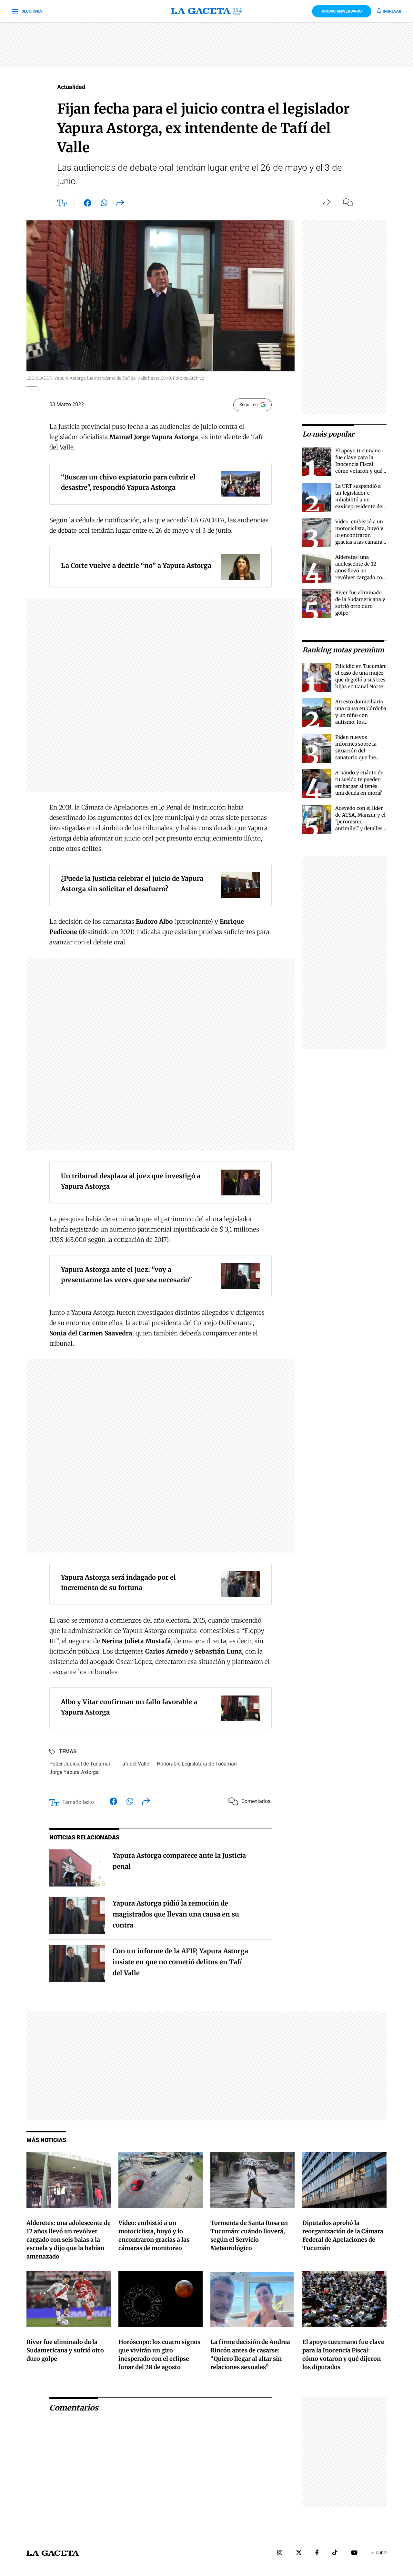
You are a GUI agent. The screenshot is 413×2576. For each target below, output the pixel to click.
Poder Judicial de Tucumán (81, 1764)
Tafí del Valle (134, 1764)
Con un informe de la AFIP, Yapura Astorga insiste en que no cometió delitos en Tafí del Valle (180, 1962)
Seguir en (249, 405)
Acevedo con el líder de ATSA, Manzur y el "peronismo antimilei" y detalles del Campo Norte (360, 822)
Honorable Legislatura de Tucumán (197, 1764)
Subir (381, 2553)
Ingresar (392, 11)
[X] (299, 2553)
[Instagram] (280, 2553)
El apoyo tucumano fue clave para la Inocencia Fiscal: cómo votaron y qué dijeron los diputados (360, 464)
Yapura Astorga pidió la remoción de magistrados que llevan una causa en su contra (176, 1914)
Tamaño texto (78, 1802)
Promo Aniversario (342, 11)
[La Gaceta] (207, 11)
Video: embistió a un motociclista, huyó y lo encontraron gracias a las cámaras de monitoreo (360, 535)
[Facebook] (317, 2553)
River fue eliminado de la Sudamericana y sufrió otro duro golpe (65, 2350)
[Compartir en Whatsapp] (104, 204)
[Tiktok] (335, 2553)
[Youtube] (354, 2553)
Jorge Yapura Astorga (74, 1772)
